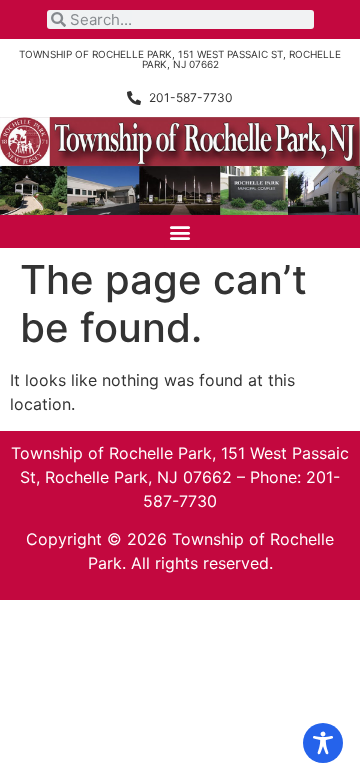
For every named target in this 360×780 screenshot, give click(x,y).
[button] (180, 231)
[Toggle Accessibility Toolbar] (323, 743)
